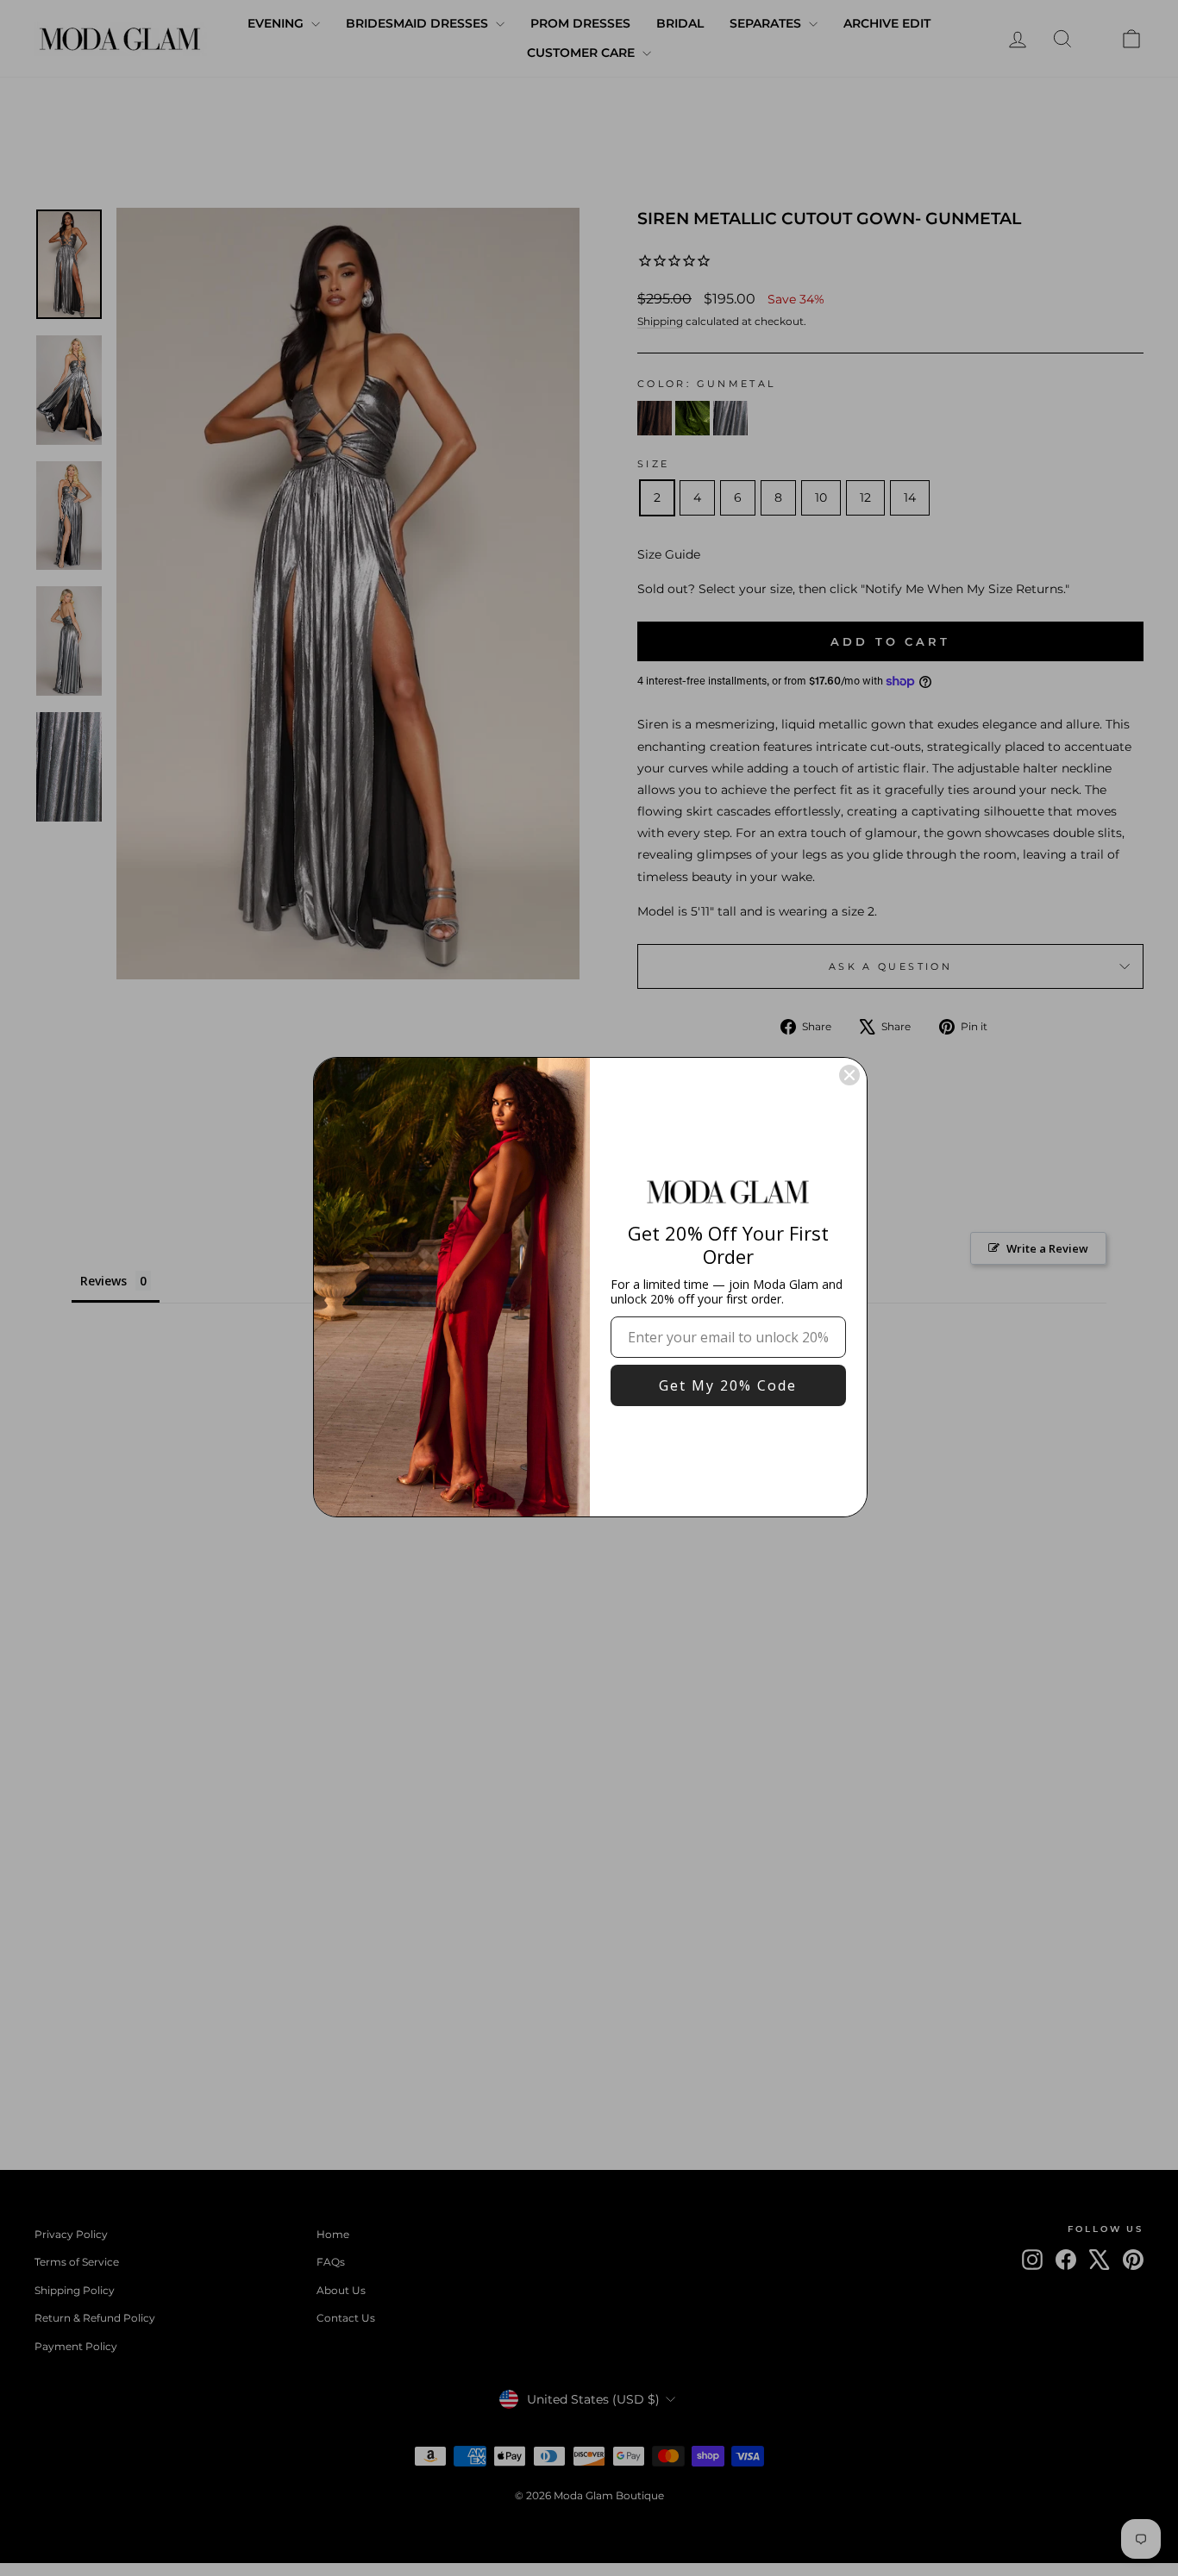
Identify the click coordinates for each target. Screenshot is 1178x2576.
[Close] (849, 1075)
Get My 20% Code (728, 1385)
